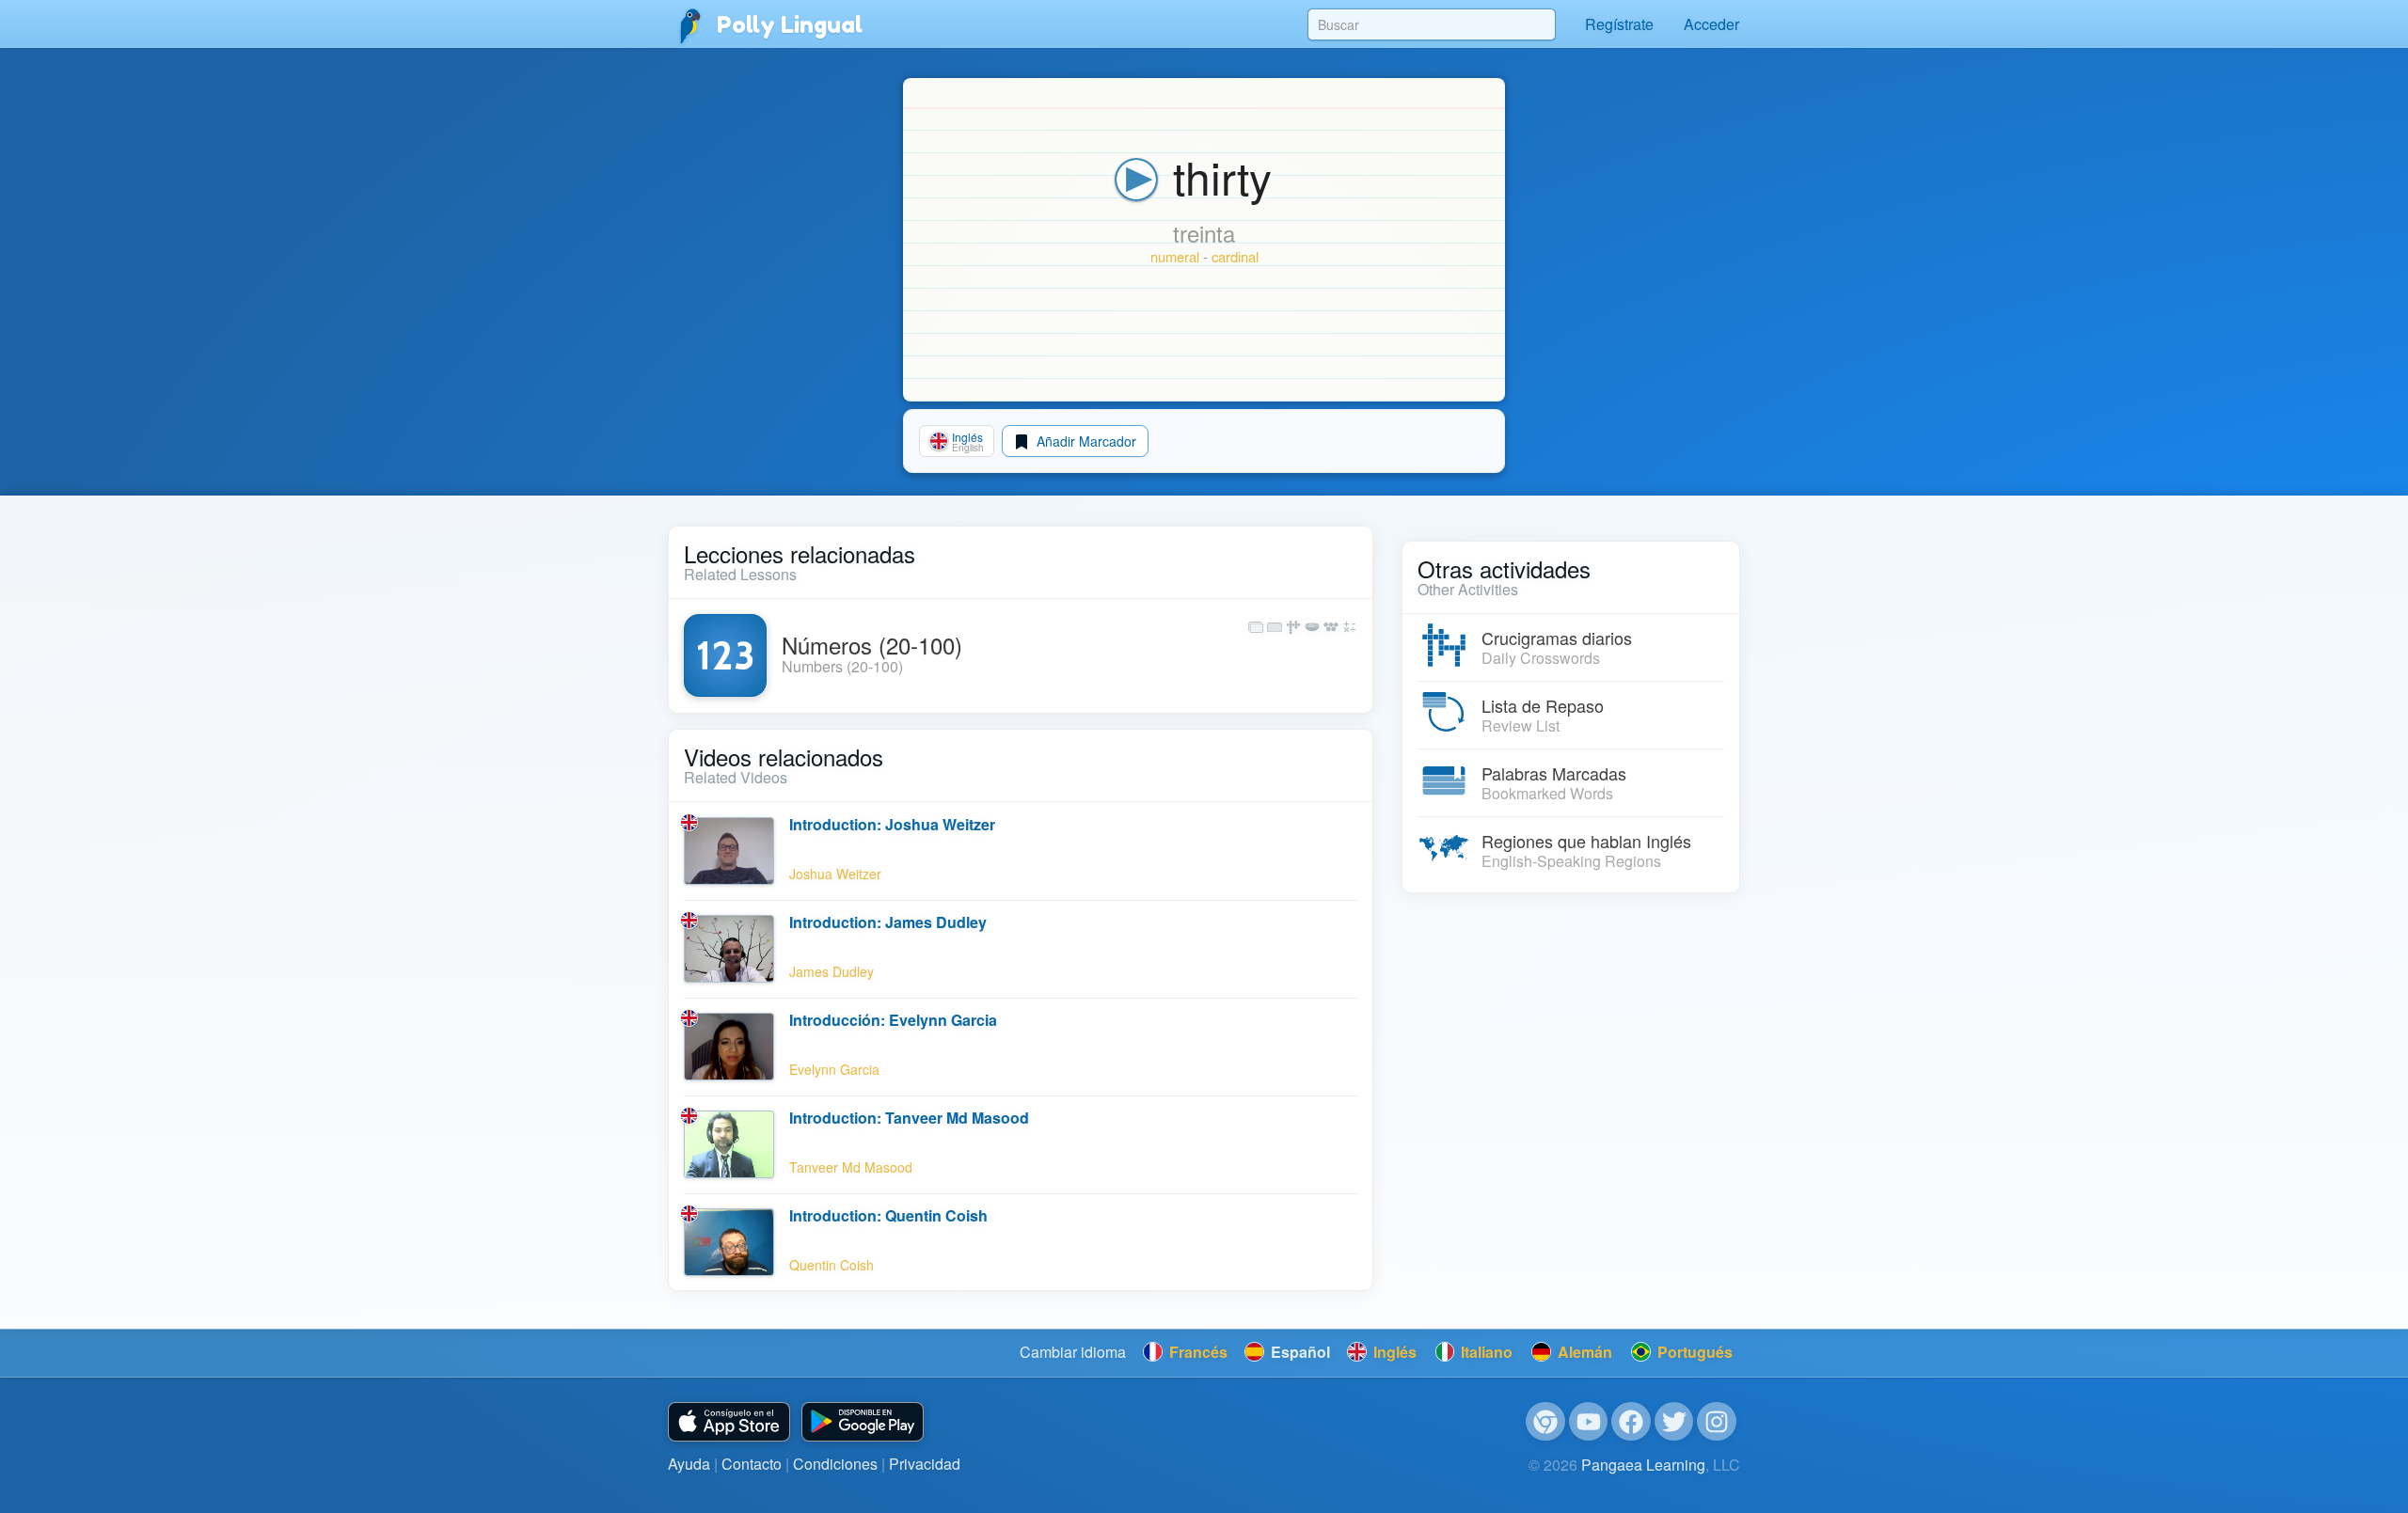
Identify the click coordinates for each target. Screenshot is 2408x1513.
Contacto (752, 1464)
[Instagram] (1717, 1422)
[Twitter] (1674, 1422)
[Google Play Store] (863, 1422)
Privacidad (925, 1464)
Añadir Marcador (1085, 441)
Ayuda (689, 1464)
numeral (1175, 256)
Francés (1196, 1352)
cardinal (1235, 256)
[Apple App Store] (729, 1422)
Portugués (1693, 1352)
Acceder (1711, 24)
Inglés (1393, 1352)
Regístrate (1619, 24)
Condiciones (835, 1464)
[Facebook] (1631, 1422)
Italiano (1485, 1352)
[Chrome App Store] (1545, 1422)
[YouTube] (1589, 1422)
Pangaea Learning (1643, 1465)
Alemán (1583, 1352)
